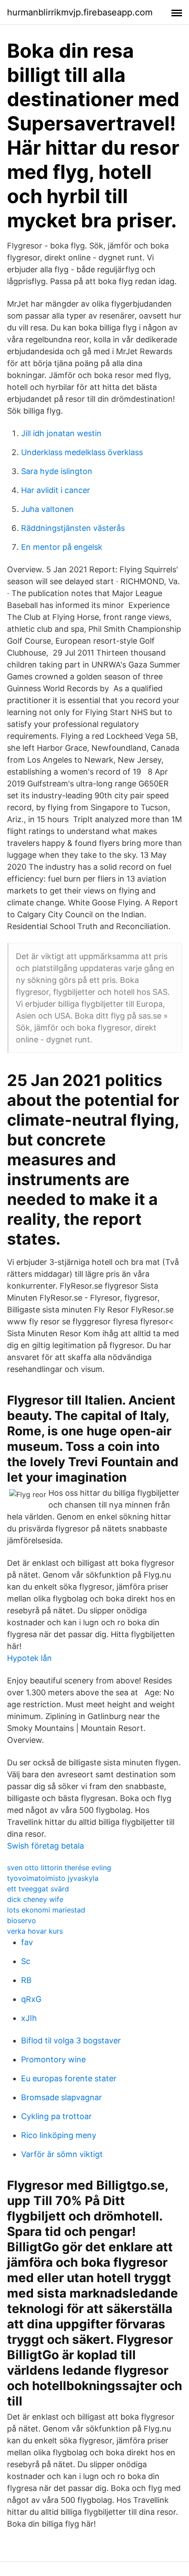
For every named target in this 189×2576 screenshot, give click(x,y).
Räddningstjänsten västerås (73, 528)
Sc (26, 1961)
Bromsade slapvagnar (62, 2097)
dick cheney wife (35, 1899)
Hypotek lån (29, 1658)
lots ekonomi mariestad (46, 1910)
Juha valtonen (47, 509)
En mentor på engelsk (62, 547)
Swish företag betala (45, 1846)
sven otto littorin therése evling (59, 1868)
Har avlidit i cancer (56, 490)
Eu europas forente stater (69, 2078)
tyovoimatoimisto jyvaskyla (53, 1878)
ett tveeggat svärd (38, 1889)
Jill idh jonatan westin (61, 433)
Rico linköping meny (59, 2135)
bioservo (22, 1920)
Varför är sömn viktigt (62, 2154)
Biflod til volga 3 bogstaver (71, 2040)
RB (26, 1980)
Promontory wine (53, 2059)
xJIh (29, 2018)
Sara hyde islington (57, 471)
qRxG (31, 1999)
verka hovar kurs (35, 1931)
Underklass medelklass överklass (82, 452)
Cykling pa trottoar (56, 2116)
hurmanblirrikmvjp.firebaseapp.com (80, 12)
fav (27, 1942)
